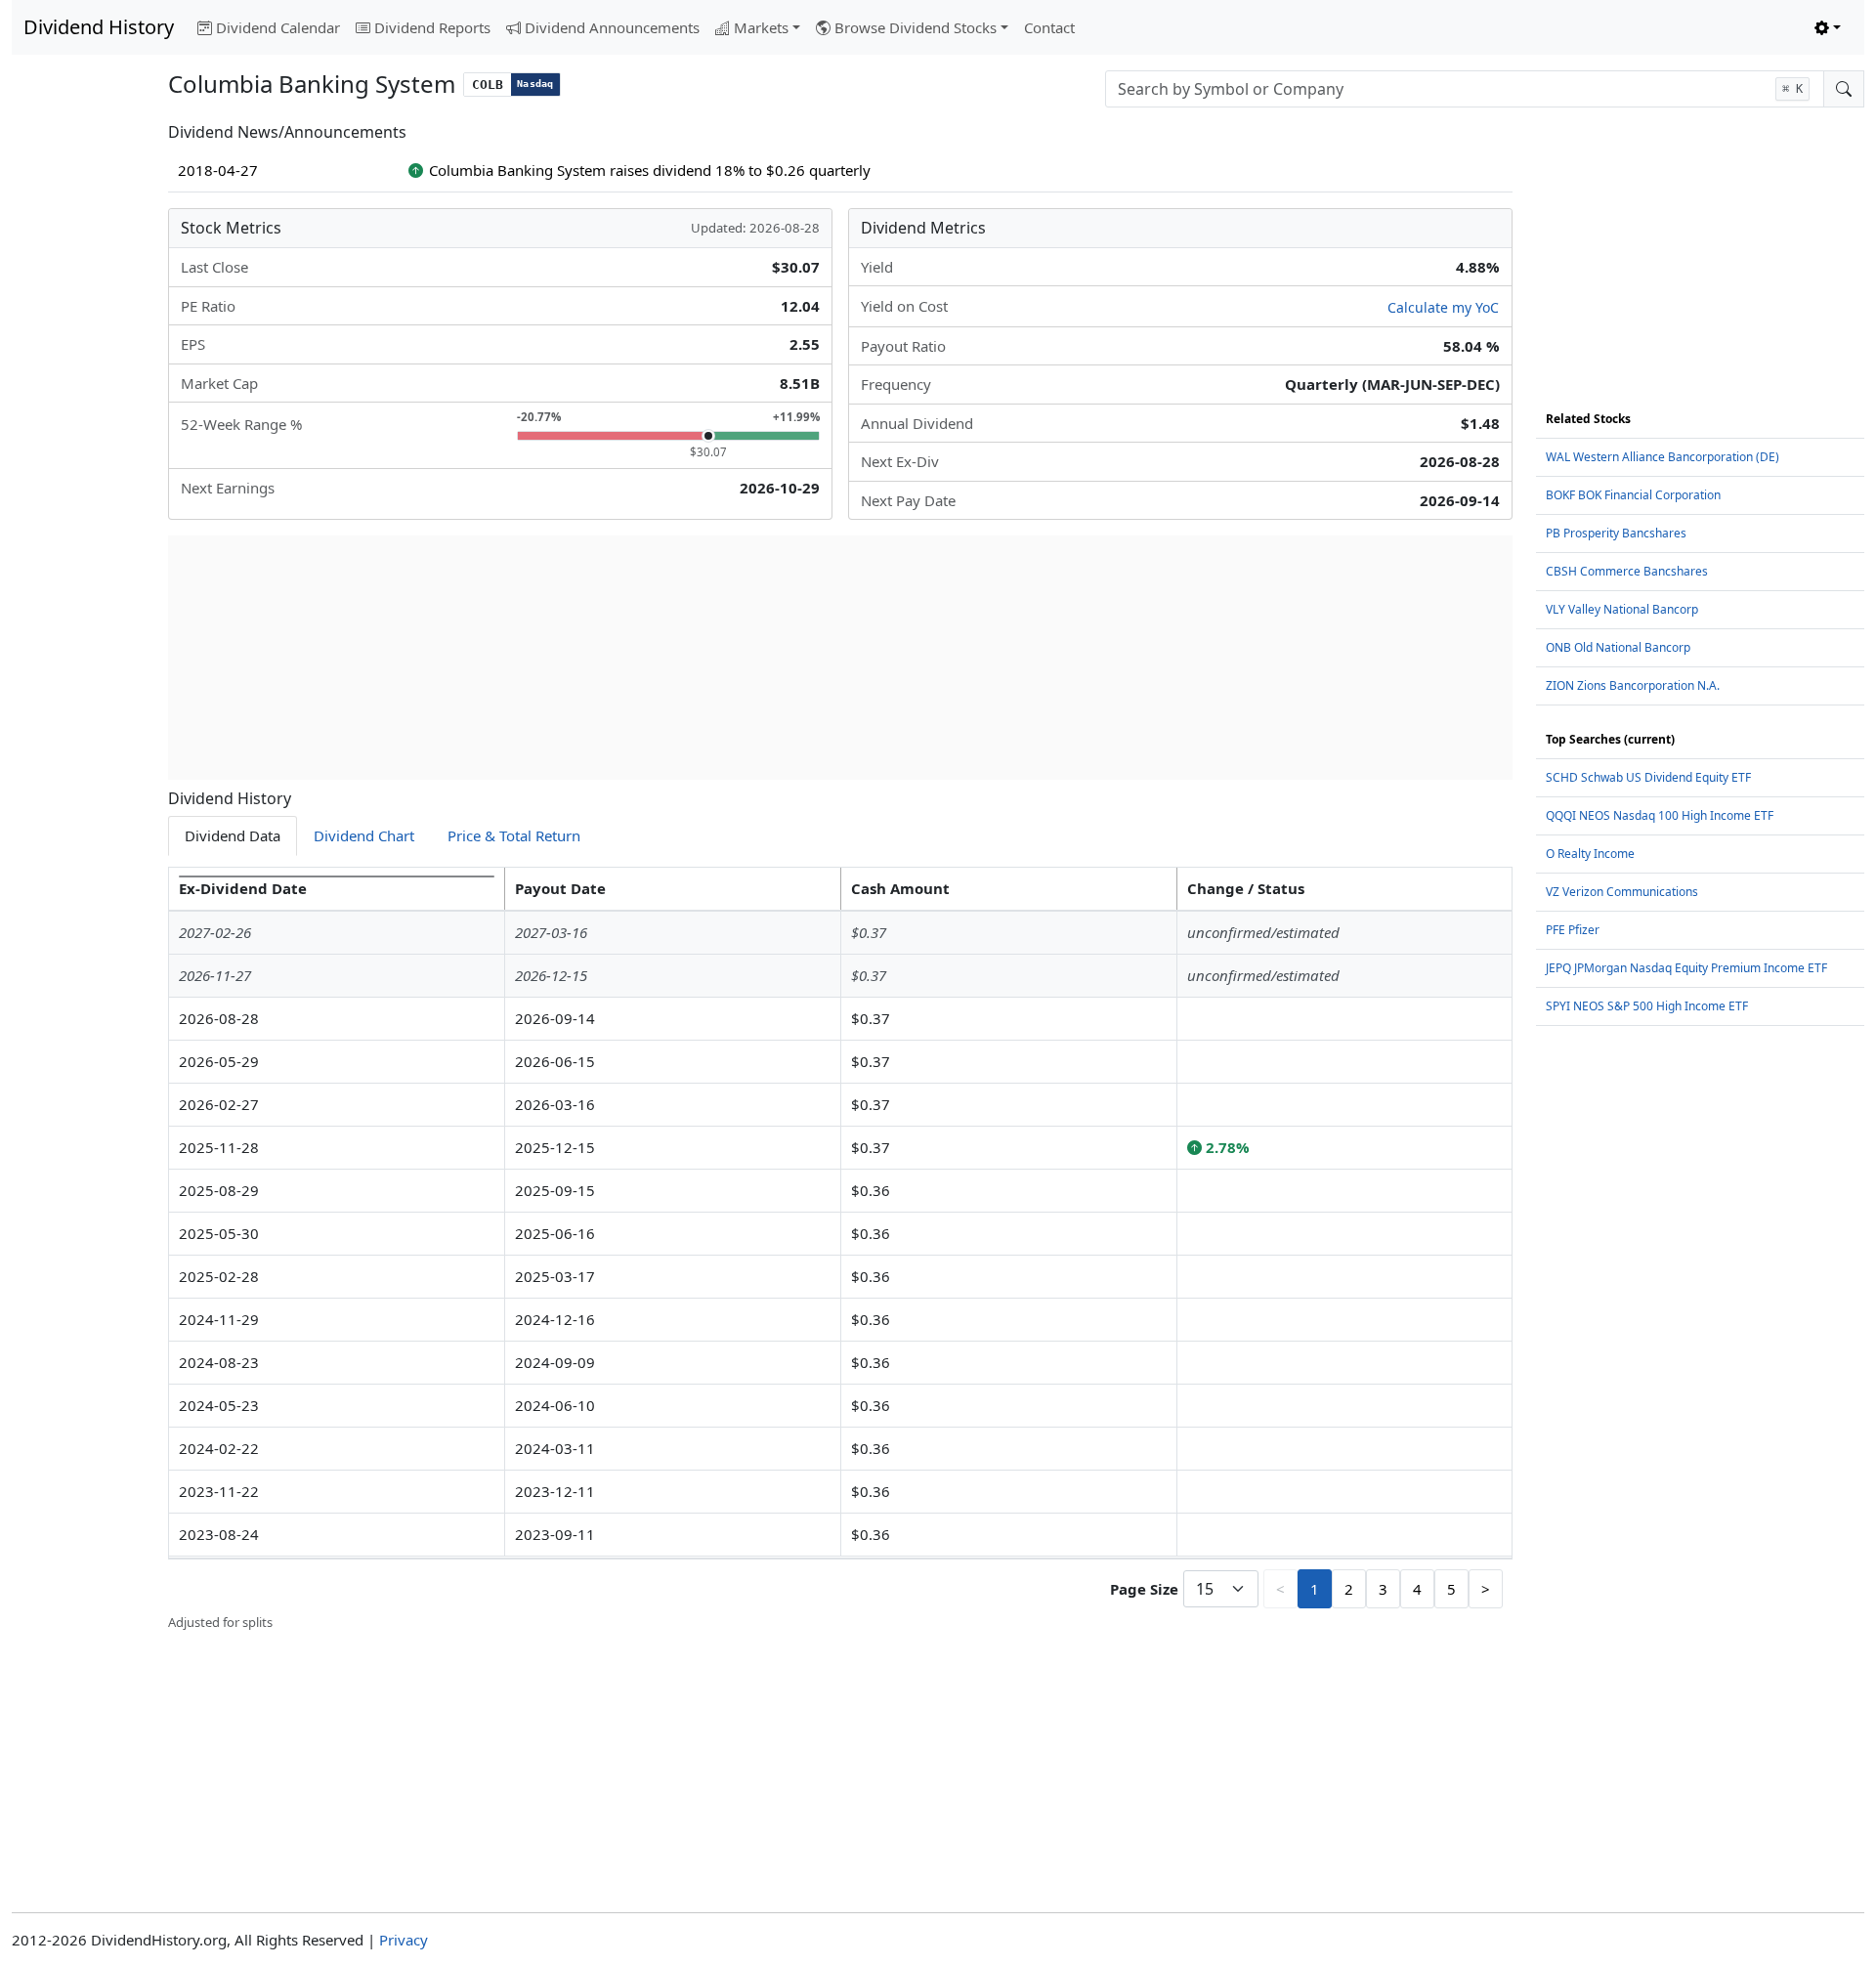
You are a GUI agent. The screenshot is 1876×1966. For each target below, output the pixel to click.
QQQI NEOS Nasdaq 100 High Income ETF (1660, 815)
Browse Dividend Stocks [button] (916, 27)
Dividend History (99, 27)
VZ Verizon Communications (1622, 892)
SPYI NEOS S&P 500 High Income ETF (1647, 1006)
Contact (1049, 27)
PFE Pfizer (1573, 930)
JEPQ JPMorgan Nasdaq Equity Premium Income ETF (1686, 968)
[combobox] (1465, 89)
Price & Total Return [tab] (514, 835)
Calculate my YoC (1443, 307)
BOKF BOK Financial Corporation (1633, 495)
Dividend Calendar (278, 27)
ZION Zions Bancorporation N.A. (1633, 685)
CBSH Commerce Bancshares (1627, 571)
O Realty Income (1590, 854)
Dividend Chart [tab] (364, 835)
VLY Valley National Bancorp (1622, 609)
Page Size (1144, 1589)
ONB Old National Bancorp (1618, 647)
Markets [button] (761, 27)
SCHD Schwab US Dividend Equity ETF (1648, 777)
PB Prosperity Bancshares (1616, 533)
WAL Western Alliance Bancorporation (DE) (1663, 457)
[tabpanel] (840, 1250)
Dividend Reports (432, 27)
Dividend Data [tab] (233, 835)
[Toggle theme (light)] (1828, 28)
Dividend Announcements (612, 27)
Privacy (404, 1940)
